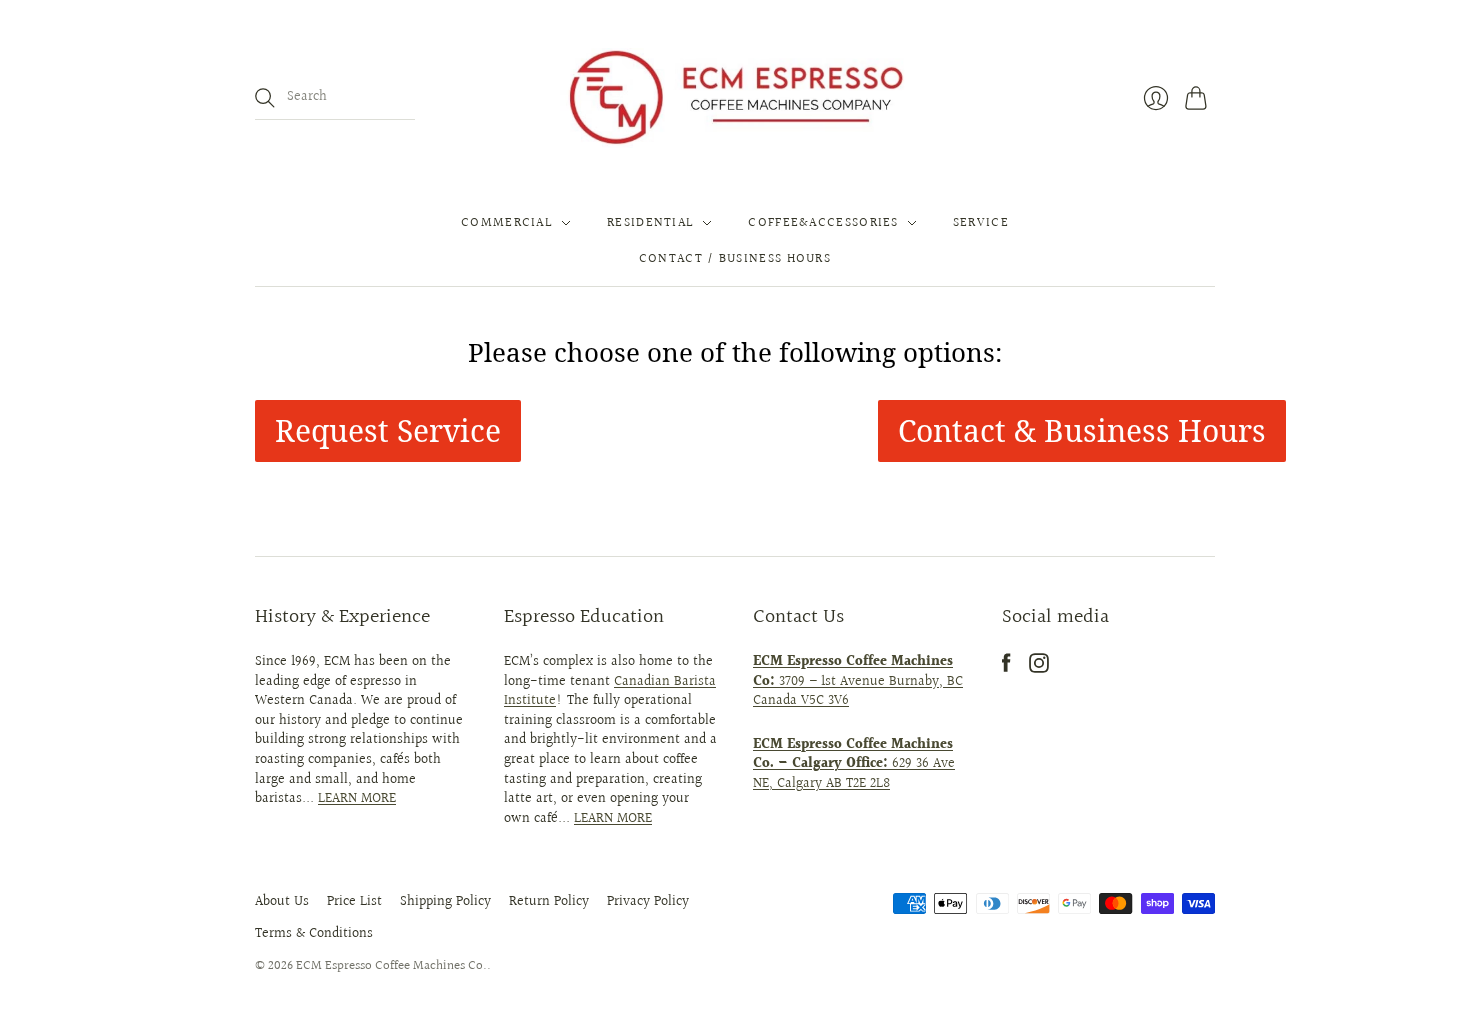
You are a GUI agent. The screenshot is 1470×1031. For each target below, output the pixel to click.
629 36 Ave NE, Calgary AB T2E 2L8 (854, 764)
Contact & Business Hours (1082, 430)
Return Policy (549, 902)
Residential (650, 223)
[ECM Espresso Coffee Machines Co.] (735, 98)
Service (981, 223)
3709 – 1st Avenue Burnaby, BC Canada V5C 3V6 (858, 681)
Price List (354, 902)
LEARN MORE (357, 799)
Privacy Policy (648, 902)
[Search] (265, 98)
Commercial (507, 223)
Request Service (388, 430)
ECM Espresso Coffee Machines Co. (391, 966)
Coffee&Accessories (823, 223)
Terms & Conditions (314, 934)
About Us (282, 902)
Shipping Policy (445, 902)
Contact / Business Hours (735, 259)
